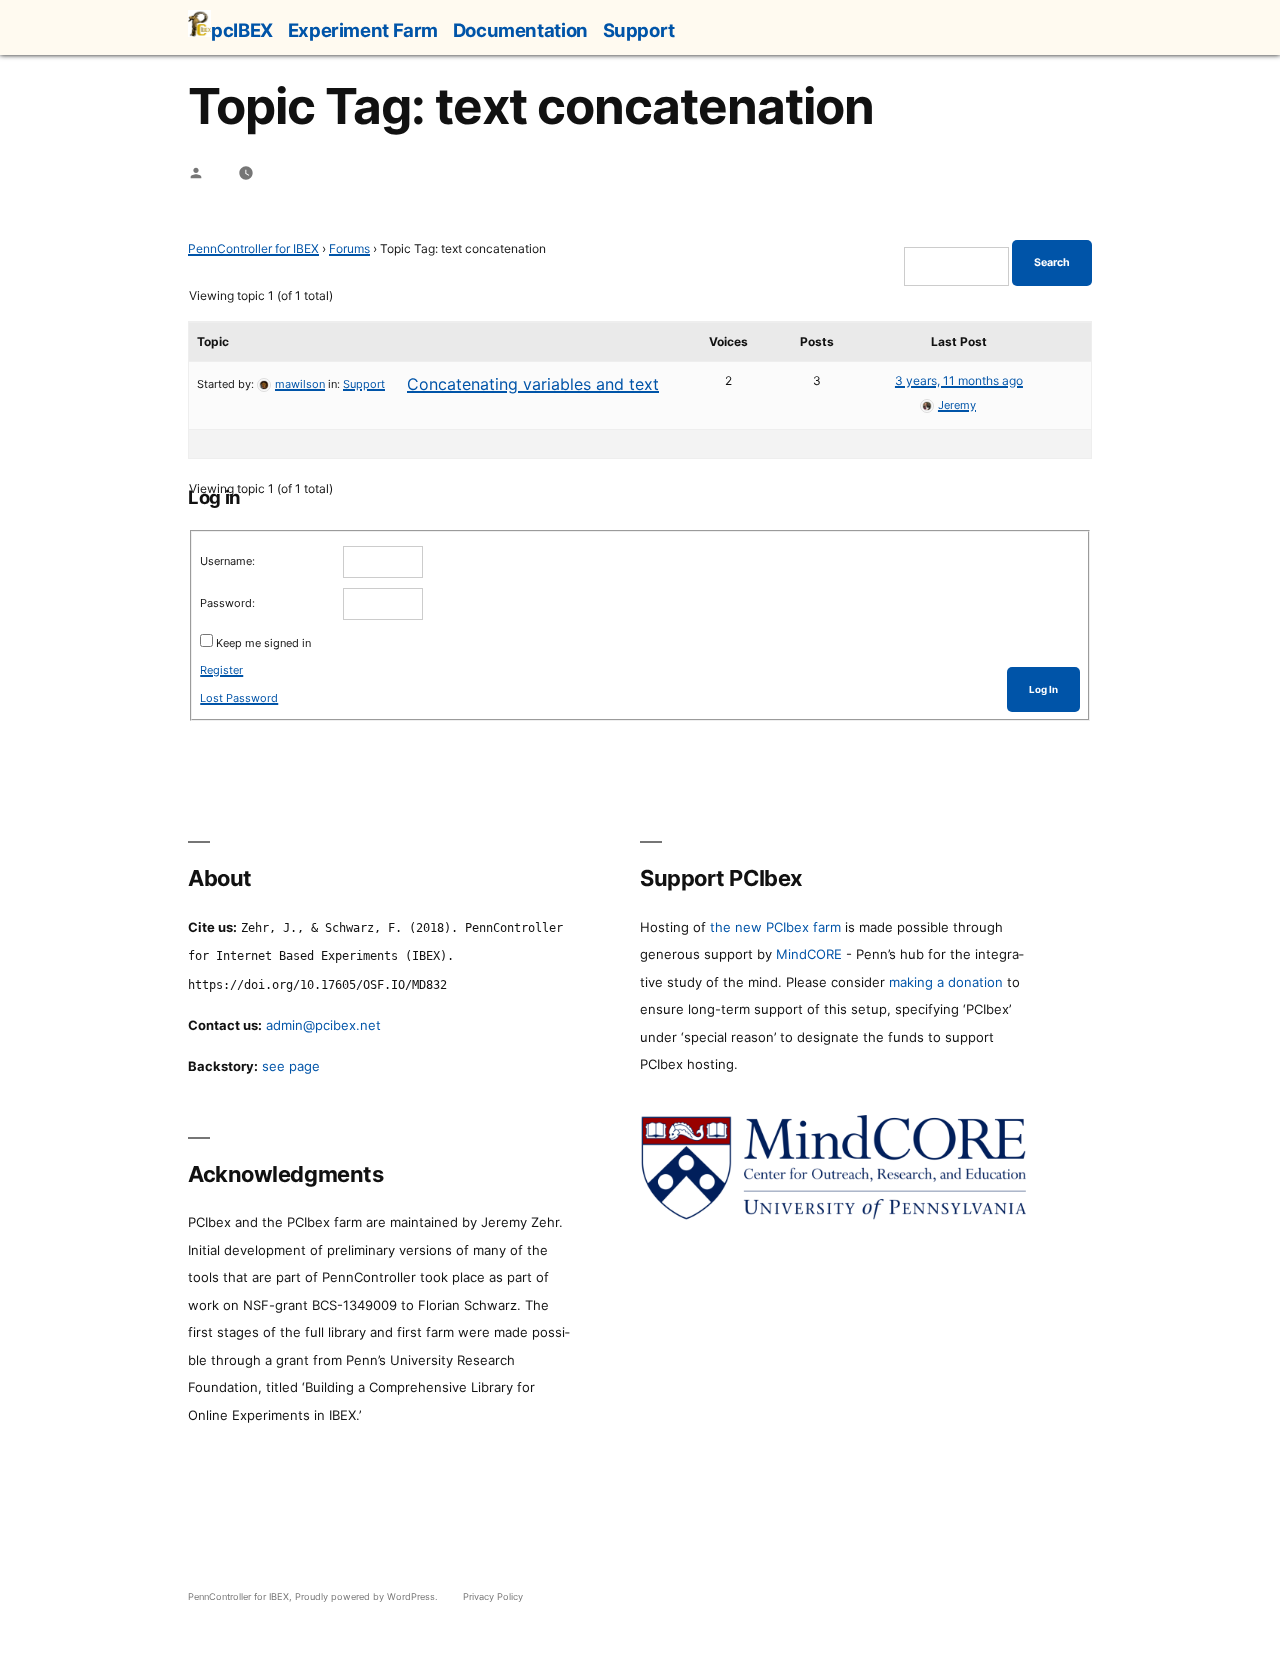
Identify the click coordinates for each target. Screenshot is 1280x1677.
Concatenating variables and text (533, 384)
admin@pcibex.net (323, 1025)
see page (291, 1066)
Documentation (520, 30)
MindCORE (809, 954)
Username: (227, 561)
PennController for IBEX (253, 248)
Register (221, 670)
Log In (1043, 689)
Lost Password (239, 698)
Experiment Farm (363, 30)
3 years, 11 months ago (959, 380)
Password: (227, 603)
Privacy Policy (493, 1596)
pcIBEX (242, 30)
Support (639, 30)
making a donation (946, 982)
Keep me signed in (263, 643)
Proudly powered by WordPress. (368, 1596)
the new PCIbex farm (775, 927)
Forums (349, 248)
